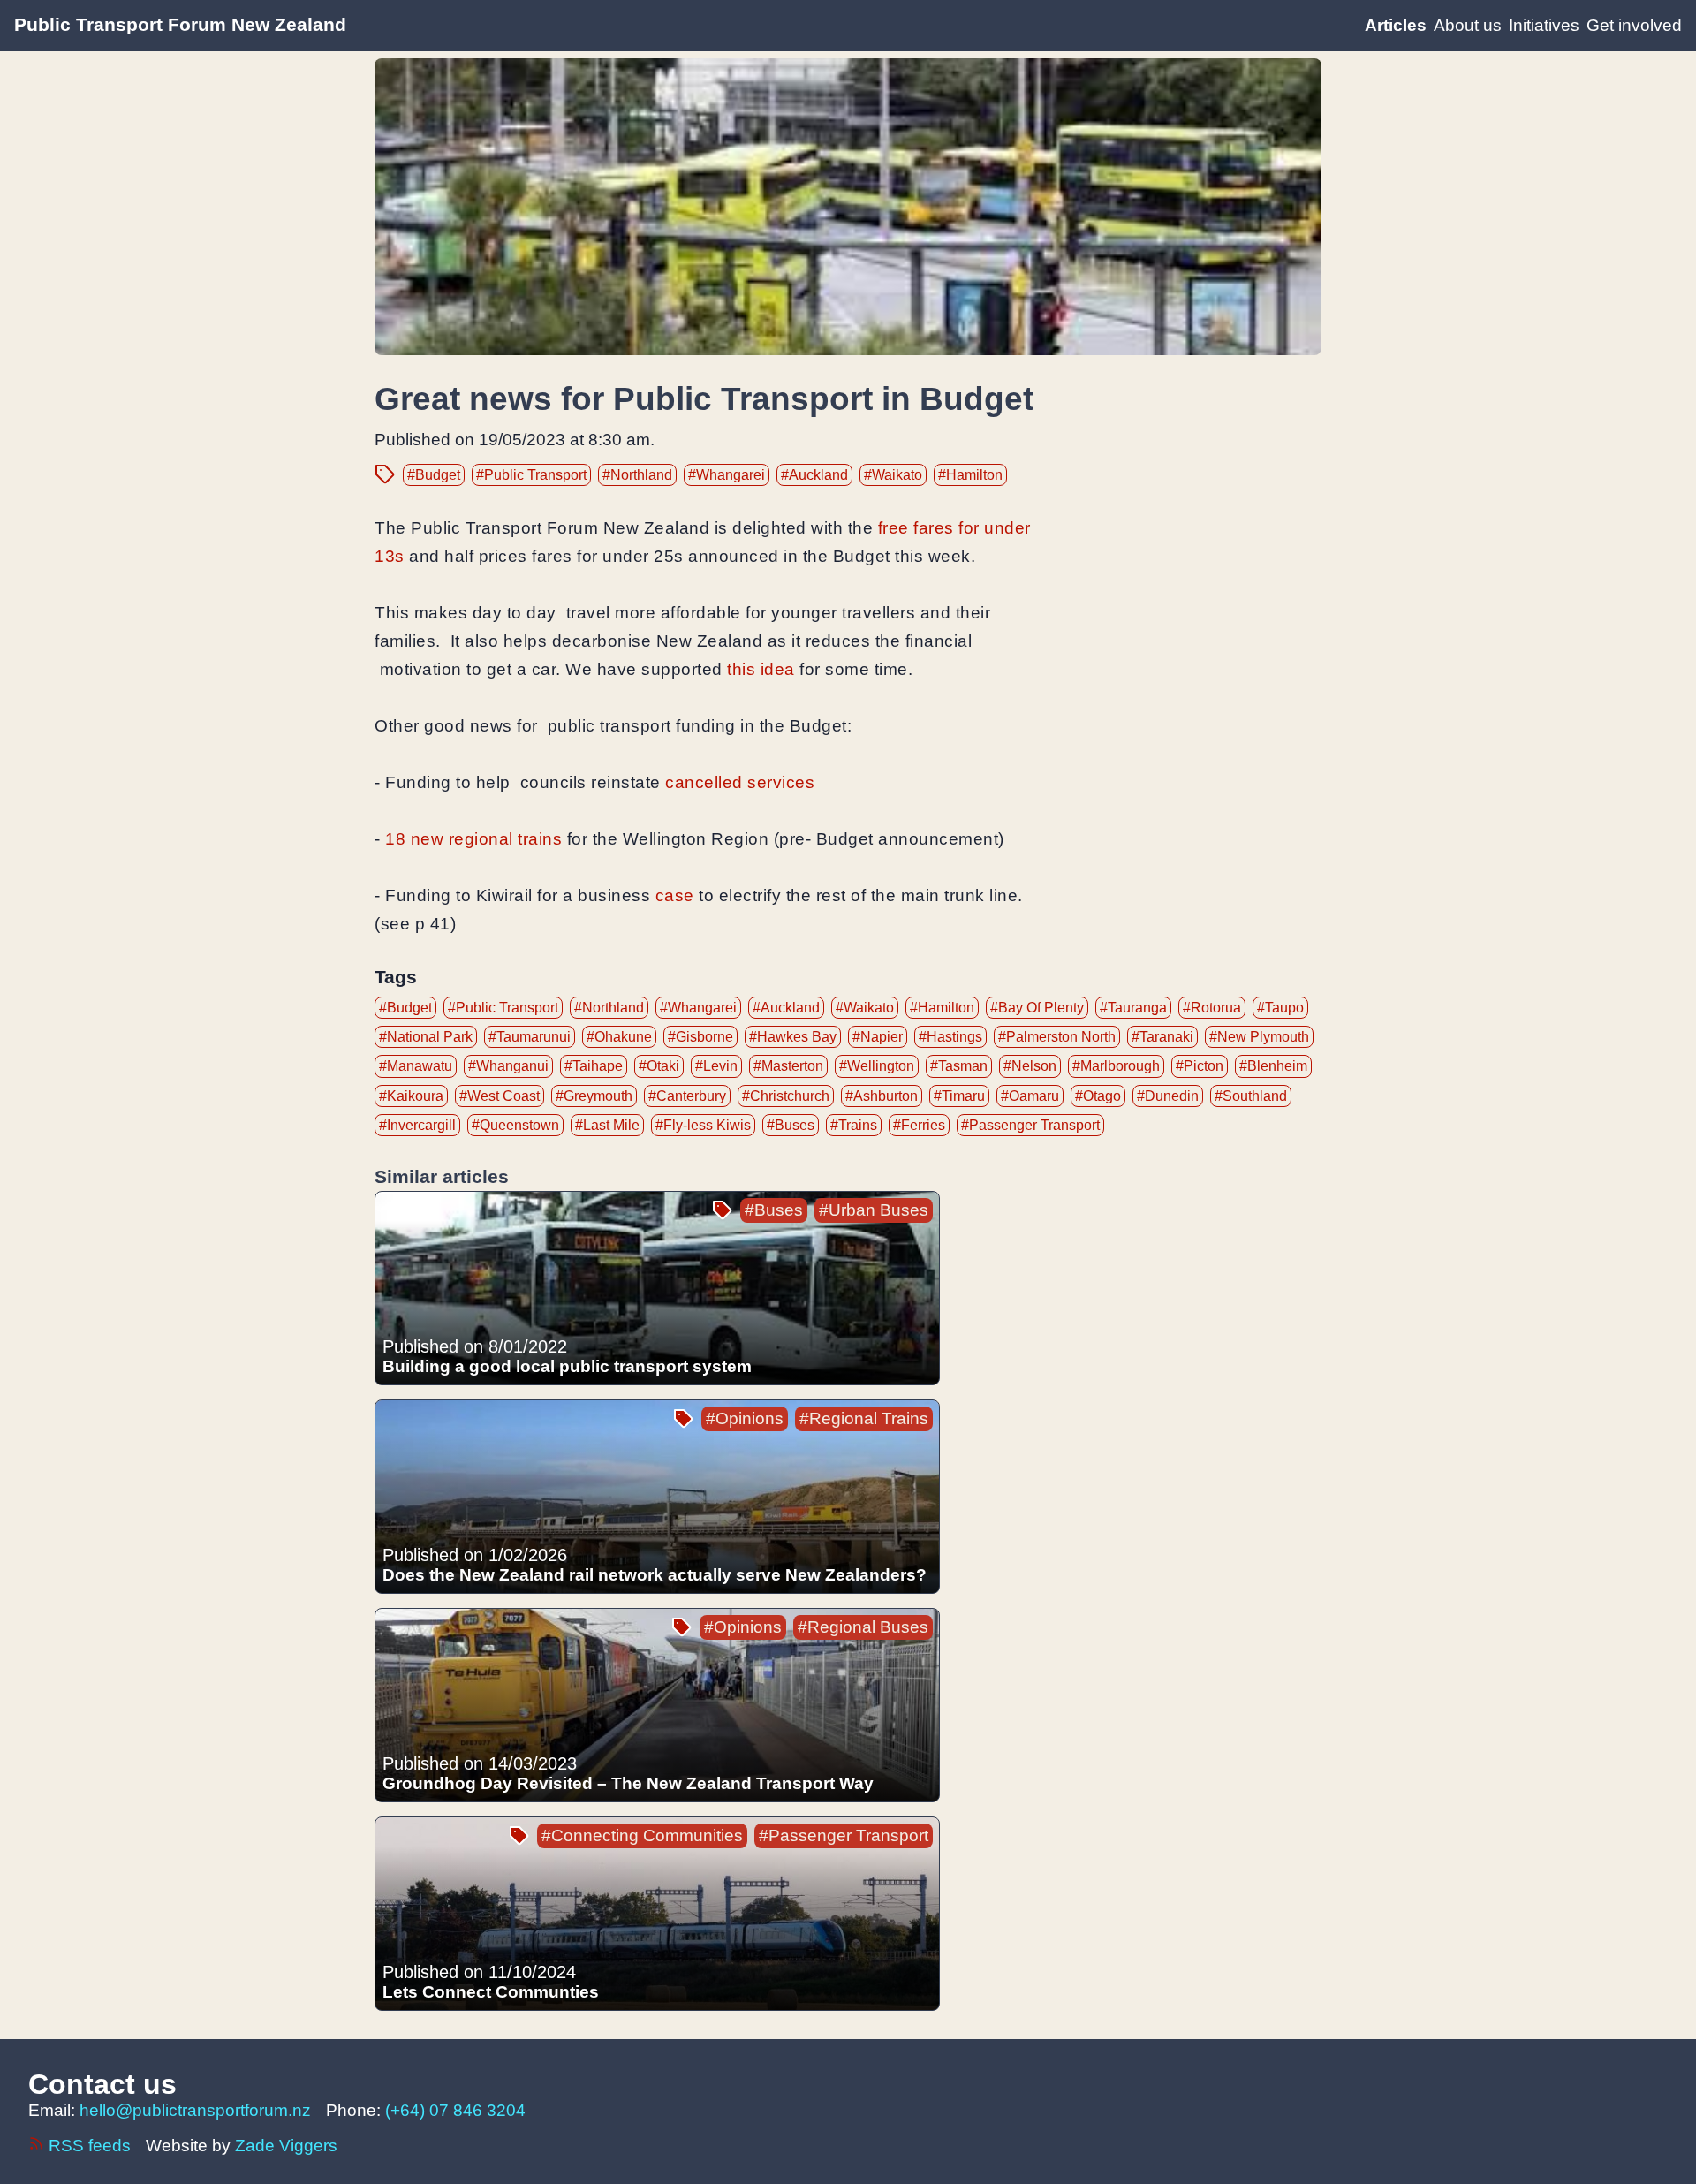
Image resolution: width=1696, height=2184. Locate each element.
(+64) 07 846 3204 (455, 2110)
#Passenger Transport (1030, 1125)
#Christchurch (786, 1096)
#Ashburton (882, 1096)
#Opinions (745, 1418)
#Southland (1251, 1096)
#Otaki (659, 1066)
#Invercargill (417, 1125)
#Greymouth (594, 1096)
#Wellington (877, 1066)
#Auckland (814, 475)
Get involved (1634, 25)
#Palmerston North (1057, 1037)
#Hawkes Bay (793, 1037)
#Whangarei (727, 475)
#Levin (716, 1066)
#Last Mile (607, 1125)
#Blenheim (1273, 1066)
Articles (1396, 25)
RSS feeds (90, 2146)
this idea (761, 669)
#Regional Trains (864, 1418)
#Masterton (788, 1066)
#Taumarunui (530, 1037)
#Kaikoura (411, 1096)
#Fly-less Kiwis (703, 1125)
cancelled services (740, 782)
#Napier (878, 1037)
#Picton (1200, 1066)
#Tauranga (1133, 1008)
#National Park (426, 1037)
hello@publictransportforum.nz (195, 2110)
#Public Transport (531, 475)
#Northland (637, 475)
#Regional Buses (863, 1627)
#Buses (791, 1125)
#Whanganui (508, 1066)
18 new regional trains (473, 839)
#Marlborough (1116, 1066)
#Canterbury (687, 1096)
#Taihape (594, 1066)
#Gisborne (700, 1037)
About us (1468, 25)
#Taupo (1280, 1008)
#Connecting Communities (642, 1835)
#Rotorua (1212, 1008)
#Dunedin (1168, 1096)
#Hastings (950, 1037)
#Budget (434, 475)
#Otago (1098, 1096)
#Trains (854, 1125)
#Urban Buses (874, 1210)
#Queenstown (515, 1125)
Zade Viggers (286, 2146)
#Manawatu (416, 1066)
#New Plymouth (1259, 1037)
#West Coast (500, 1096)
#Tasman (959, 1066)
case (675, 895)
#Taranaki (1162, 1037)
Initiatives (1544, 25)
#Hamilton (970, 475)
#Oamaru (1030, 1096)
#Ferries (919, 1125)
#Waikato (893, 475)
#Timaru (959, 1096)
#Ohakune (619, 1037)
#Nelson (1030, 1066)
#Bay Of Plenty (1037, 1008)
